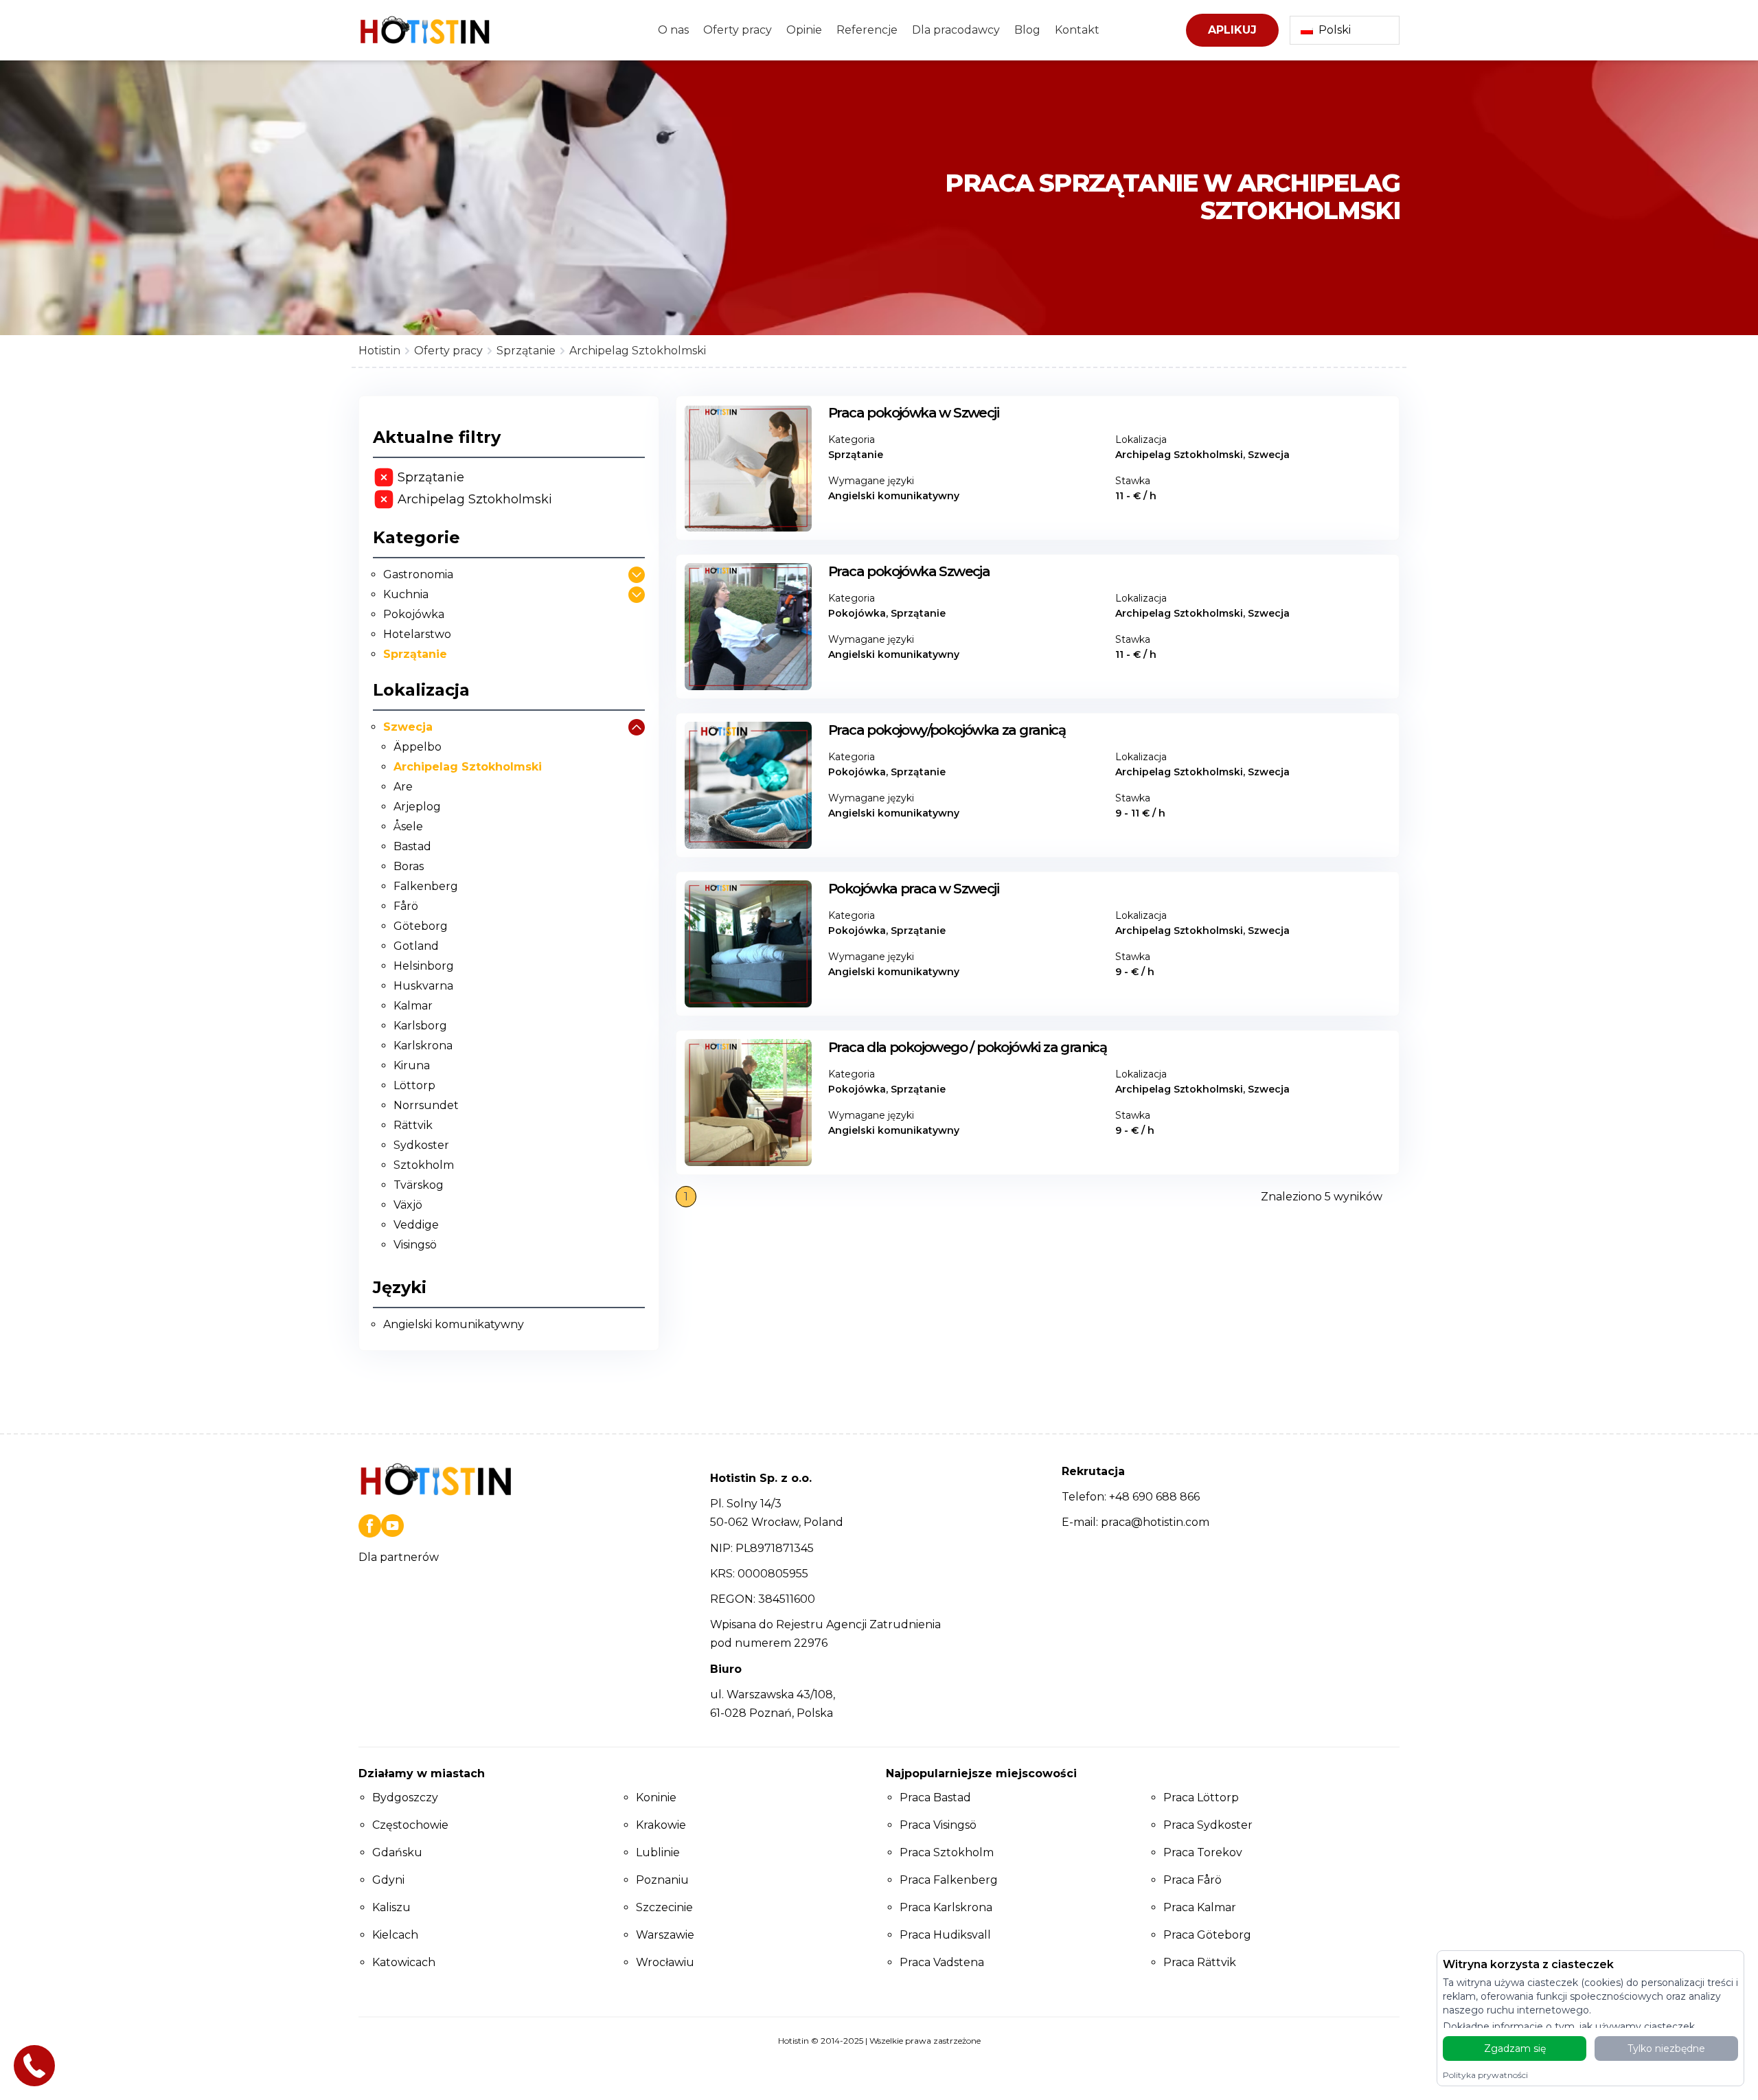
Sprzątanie (415, 654)
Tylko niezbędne (1666, 2048)
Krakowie (661, 1825)
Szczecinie (664, 1907)
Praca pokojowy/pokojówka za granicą (947, 730)
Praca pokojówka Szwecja (909, 571)
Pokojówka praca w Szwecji (913, 889)
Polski (1335, 30)
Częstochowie (410, 1825)
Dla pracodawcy (956, 30)
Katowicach (404, 1962)
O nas (673, 30)
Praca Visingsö (938, 1825)
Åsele (408, 826)
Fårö (406, 906)
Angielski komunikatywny (454, 1324)
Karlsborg (420, 1026)
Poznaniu (662, 1880)
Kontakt (1077, 30)
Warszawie (665, 1935)
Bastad (412, 846)
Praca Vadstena (942, 1962)
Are (403, 787)
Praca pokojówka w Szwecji (913, 413)
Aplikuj (1232, 30)
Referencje (867, 30)
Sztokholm (424, 1165)
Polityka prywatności (1485, 2075)
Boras (409, 866)
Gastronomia (418, 574)
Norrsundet (426, 1105)
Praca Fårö (1192, 1880)
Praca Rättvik (1200, 1962)
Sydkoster (421, 1145)
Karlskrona (423, 1046)
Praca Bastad (935, 1797)
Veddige (416, 1225)
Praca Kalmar (1200, 1907)
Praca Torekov (1203, 1852)
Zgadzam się (1515, 2048)
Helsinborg (424, 966)
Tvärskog (419, 1185)
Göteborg (421, 926)
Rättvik (413, 1125)
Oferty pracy (738, 30)
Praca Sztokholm (947, 1852)
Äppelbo (418, 747)
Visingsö (415, 1245)
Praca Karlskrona (946, 1907)
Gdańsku (397, 1852)
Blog (1027, 30)
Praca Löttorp (1201, 1797)
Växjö (408, 1205)
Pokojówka (414, 614)
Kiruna (412, 1065)
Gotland (416, 946)
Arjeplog (417, 807)
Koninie (656, 1797)
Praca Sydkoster (1208, 1825)
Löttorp (414, 1085)
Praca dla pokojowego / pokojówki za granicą (967, 1047)
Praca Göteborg (1207, 1935)
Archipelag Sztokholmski (468, 767)
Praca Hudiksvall (945, 1935)
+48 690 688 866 (1154, 1497)
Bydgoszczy (405, 1797)
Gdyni (388, 1880)
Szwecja (408, 727)
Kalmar (413, 1006)
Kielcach (395, 1935)
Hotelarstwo (417, 634)
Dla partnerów (399, 1557)
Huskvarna (423, 986)
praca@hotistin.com (1155, 1522)
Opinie (804, 30)
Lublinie (658, 1852)
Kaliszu (391, 1907)
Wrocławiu (665, 1962)
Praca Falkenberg (949, 1880)
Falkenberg (426, 886)
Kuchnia (406, 594)
